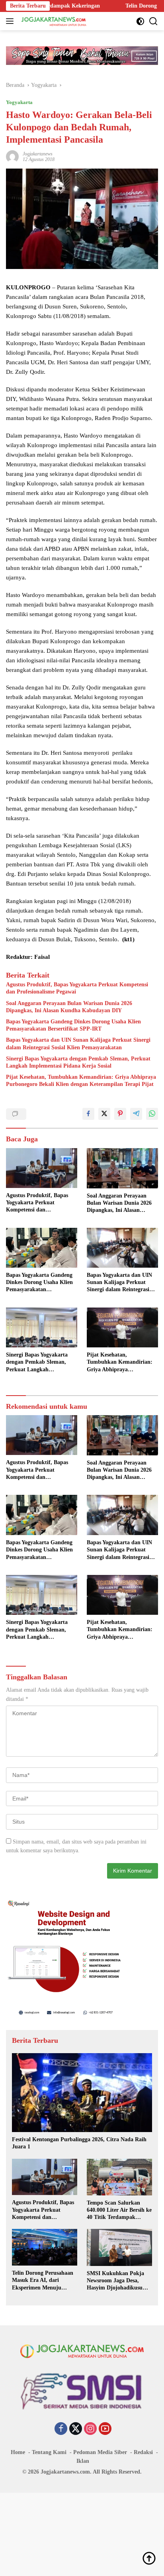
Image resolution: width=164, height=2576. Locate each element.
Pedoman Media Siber (100, 2452)
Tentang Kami (49, 2452)
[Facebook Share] (88, 1114)
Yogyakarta (19, 102)
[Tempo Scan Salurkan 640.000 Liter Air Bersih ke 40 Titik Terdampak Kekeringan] (119, 2177)
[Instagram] (90, 2429)
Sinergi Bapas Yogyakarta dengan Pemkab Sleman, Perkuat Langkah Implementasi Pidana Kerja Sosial (78, 1062)
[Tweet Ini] (104, 1114)
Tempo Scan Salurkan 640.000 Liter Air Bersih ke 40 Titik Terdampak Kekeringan (119, 2211)
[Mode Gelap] (140, 21)
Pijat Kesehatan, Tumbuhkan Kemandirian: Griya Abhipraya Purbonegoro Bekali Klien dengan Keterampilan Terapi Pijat (81, 1081)
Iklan (83, 2461)
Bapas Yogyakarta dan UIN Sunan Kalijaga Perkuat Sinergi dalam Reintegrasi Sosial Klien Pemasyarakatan (78, 1044)
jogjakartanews (38, 154)
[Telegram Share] (136, 1114)
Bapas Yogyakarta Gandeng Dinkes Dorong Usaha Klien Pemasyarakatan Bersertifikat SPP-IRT (73, 1025)
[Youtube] (105, 2429)
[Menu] (11, 21)
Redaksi (143, 2452)
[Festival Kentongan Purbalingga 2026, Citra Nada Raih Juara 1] (82, 2093)
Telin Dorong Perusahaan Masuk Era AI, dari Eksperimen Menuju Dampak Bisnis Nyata (43, 2281)
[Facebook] (61, 2429)
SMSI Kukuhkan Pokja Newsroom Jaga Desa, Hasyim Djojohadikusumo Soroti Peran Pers (118, 2281)
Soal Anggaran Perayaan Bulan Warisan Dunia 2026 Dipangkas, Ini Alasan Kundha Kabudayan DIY (69, 1007)
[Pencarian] (153, 21)
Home (18, 2452)
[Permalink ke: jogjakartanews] (12, 156)
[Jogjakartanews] (53, 21)
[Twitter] (76, 2429)
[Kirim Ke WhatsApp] (152, 1114)
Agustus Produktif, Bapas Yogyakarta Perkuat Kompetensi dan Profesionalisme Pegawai (77, 988)
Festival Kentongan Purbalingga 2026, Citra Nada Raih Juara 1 (79, 2143)
